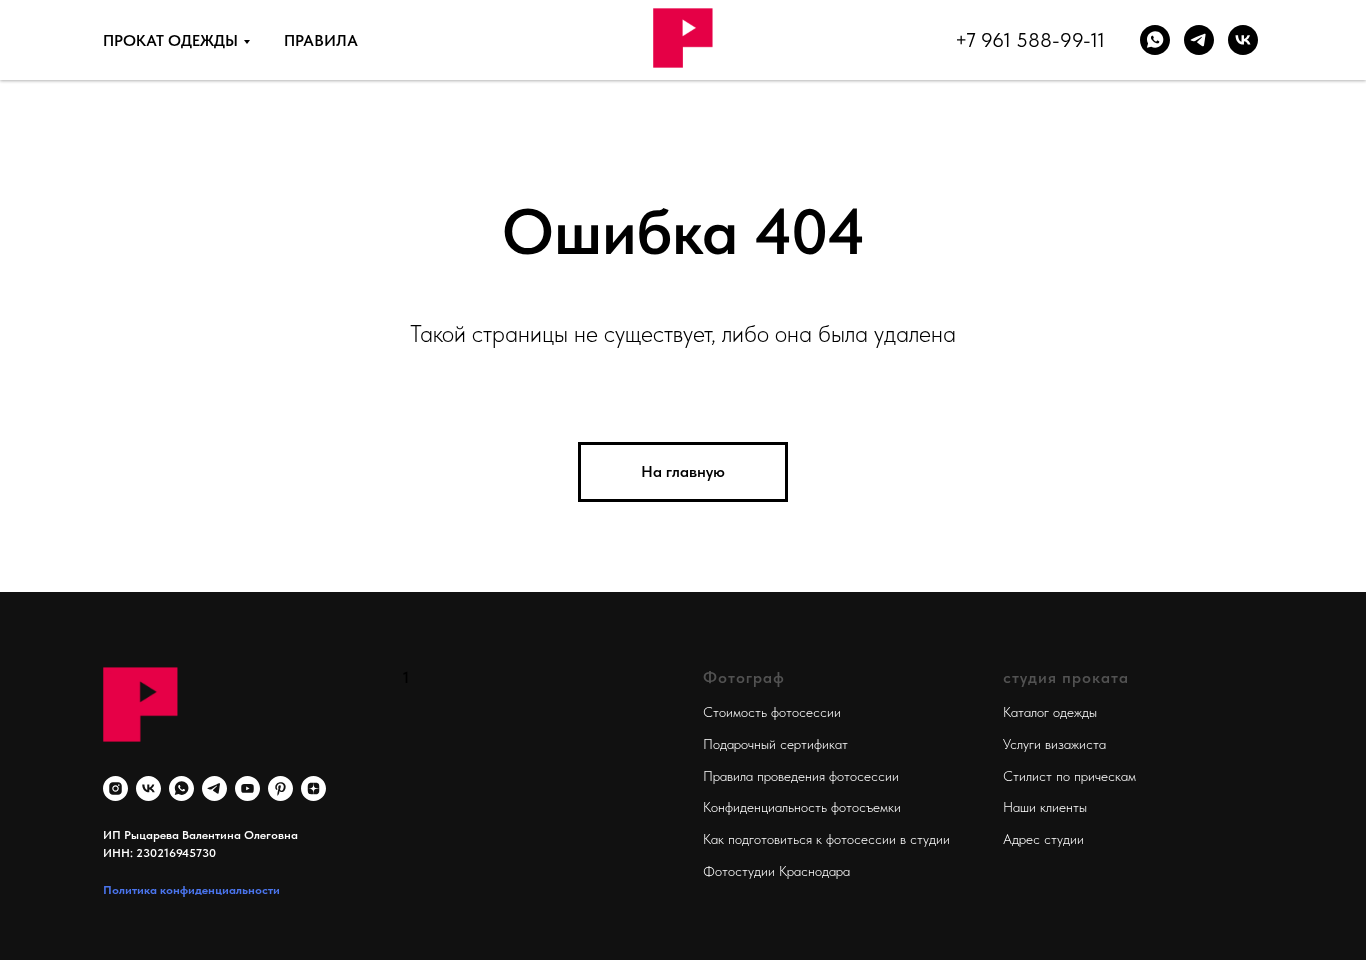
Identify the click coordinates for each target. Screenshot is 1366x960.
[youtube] (247, 788)
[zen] (313, 788)
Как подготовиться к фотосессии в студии (826, 839)
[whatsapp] (1155, 40)
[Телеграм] (1199, 40)
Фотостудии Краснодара (776, 871)
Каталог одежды (1050, 712)
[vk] (1243, 40)
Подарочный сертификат (775, 744)
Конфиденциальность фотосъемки (802, 807)
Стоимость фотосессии (772, 712)
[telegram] (214, 788)
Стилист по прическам (1069, 776)
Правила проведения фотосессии (801, 776)
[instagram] (115, 788)
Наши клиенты (1045, 807)
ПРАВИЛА (321, 40)
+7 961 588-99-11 (1030, 40)
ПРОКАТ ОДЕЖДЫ (170, 40)
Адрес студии (1043, 839)
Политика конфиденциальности (191, 890)
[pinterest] (280, 788)
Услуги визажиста (1054, 744)
